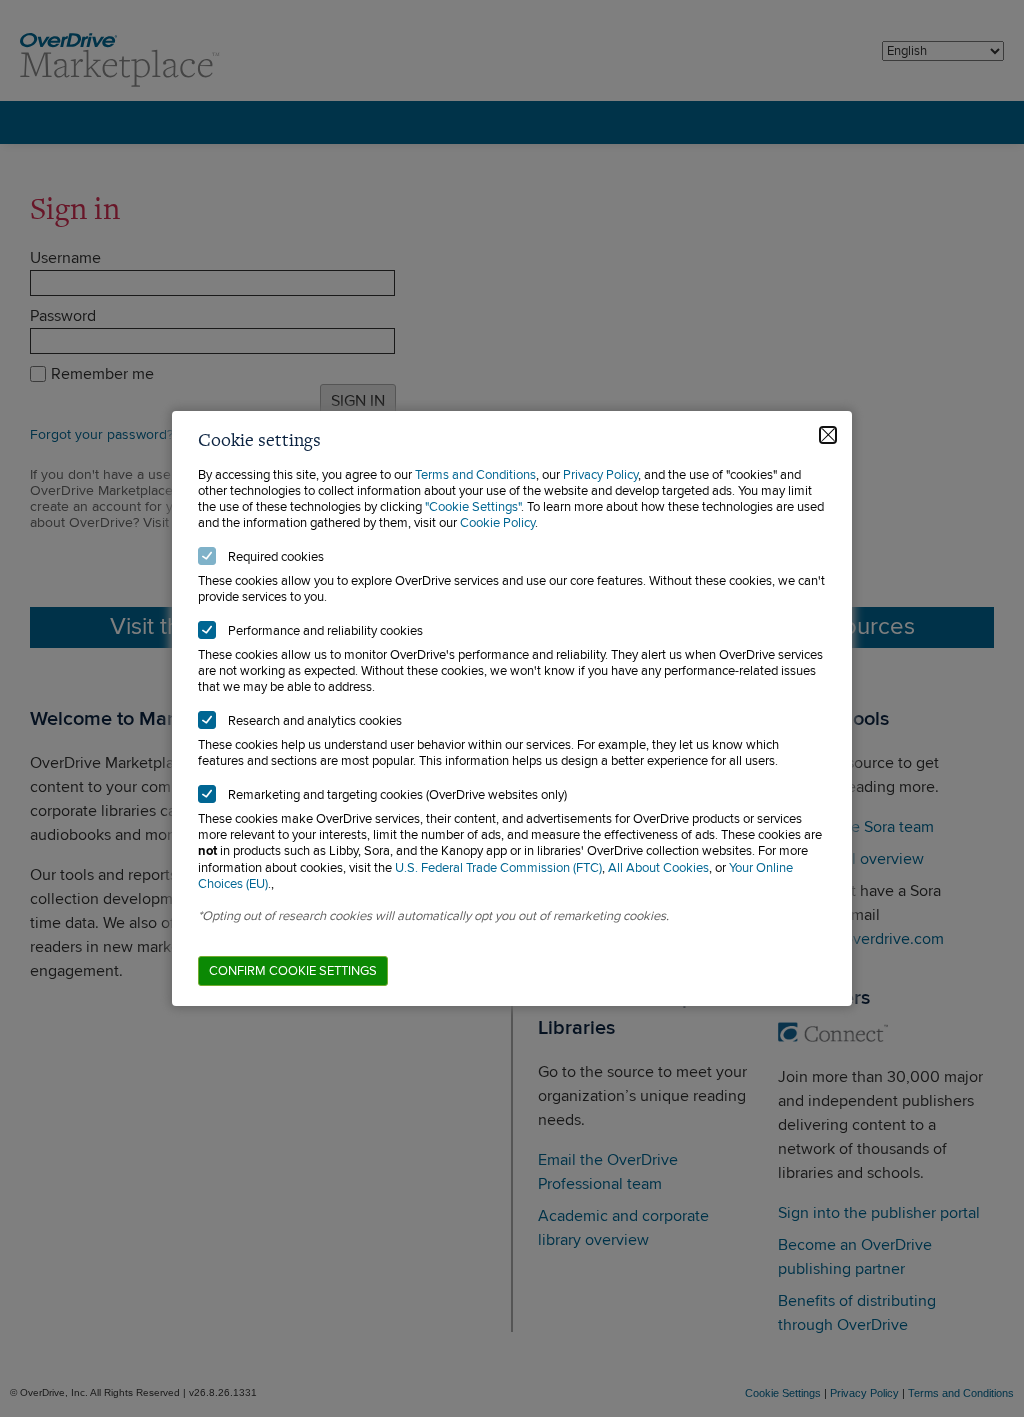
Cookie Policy (497, 523)
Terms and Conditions (475, 475)
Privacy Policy (600, 475)
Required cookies (276, 557)
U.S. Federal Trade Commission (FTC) (498, 868)
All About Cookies (658, 868)
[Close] (828, 435)
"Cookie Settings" (473, 507)
